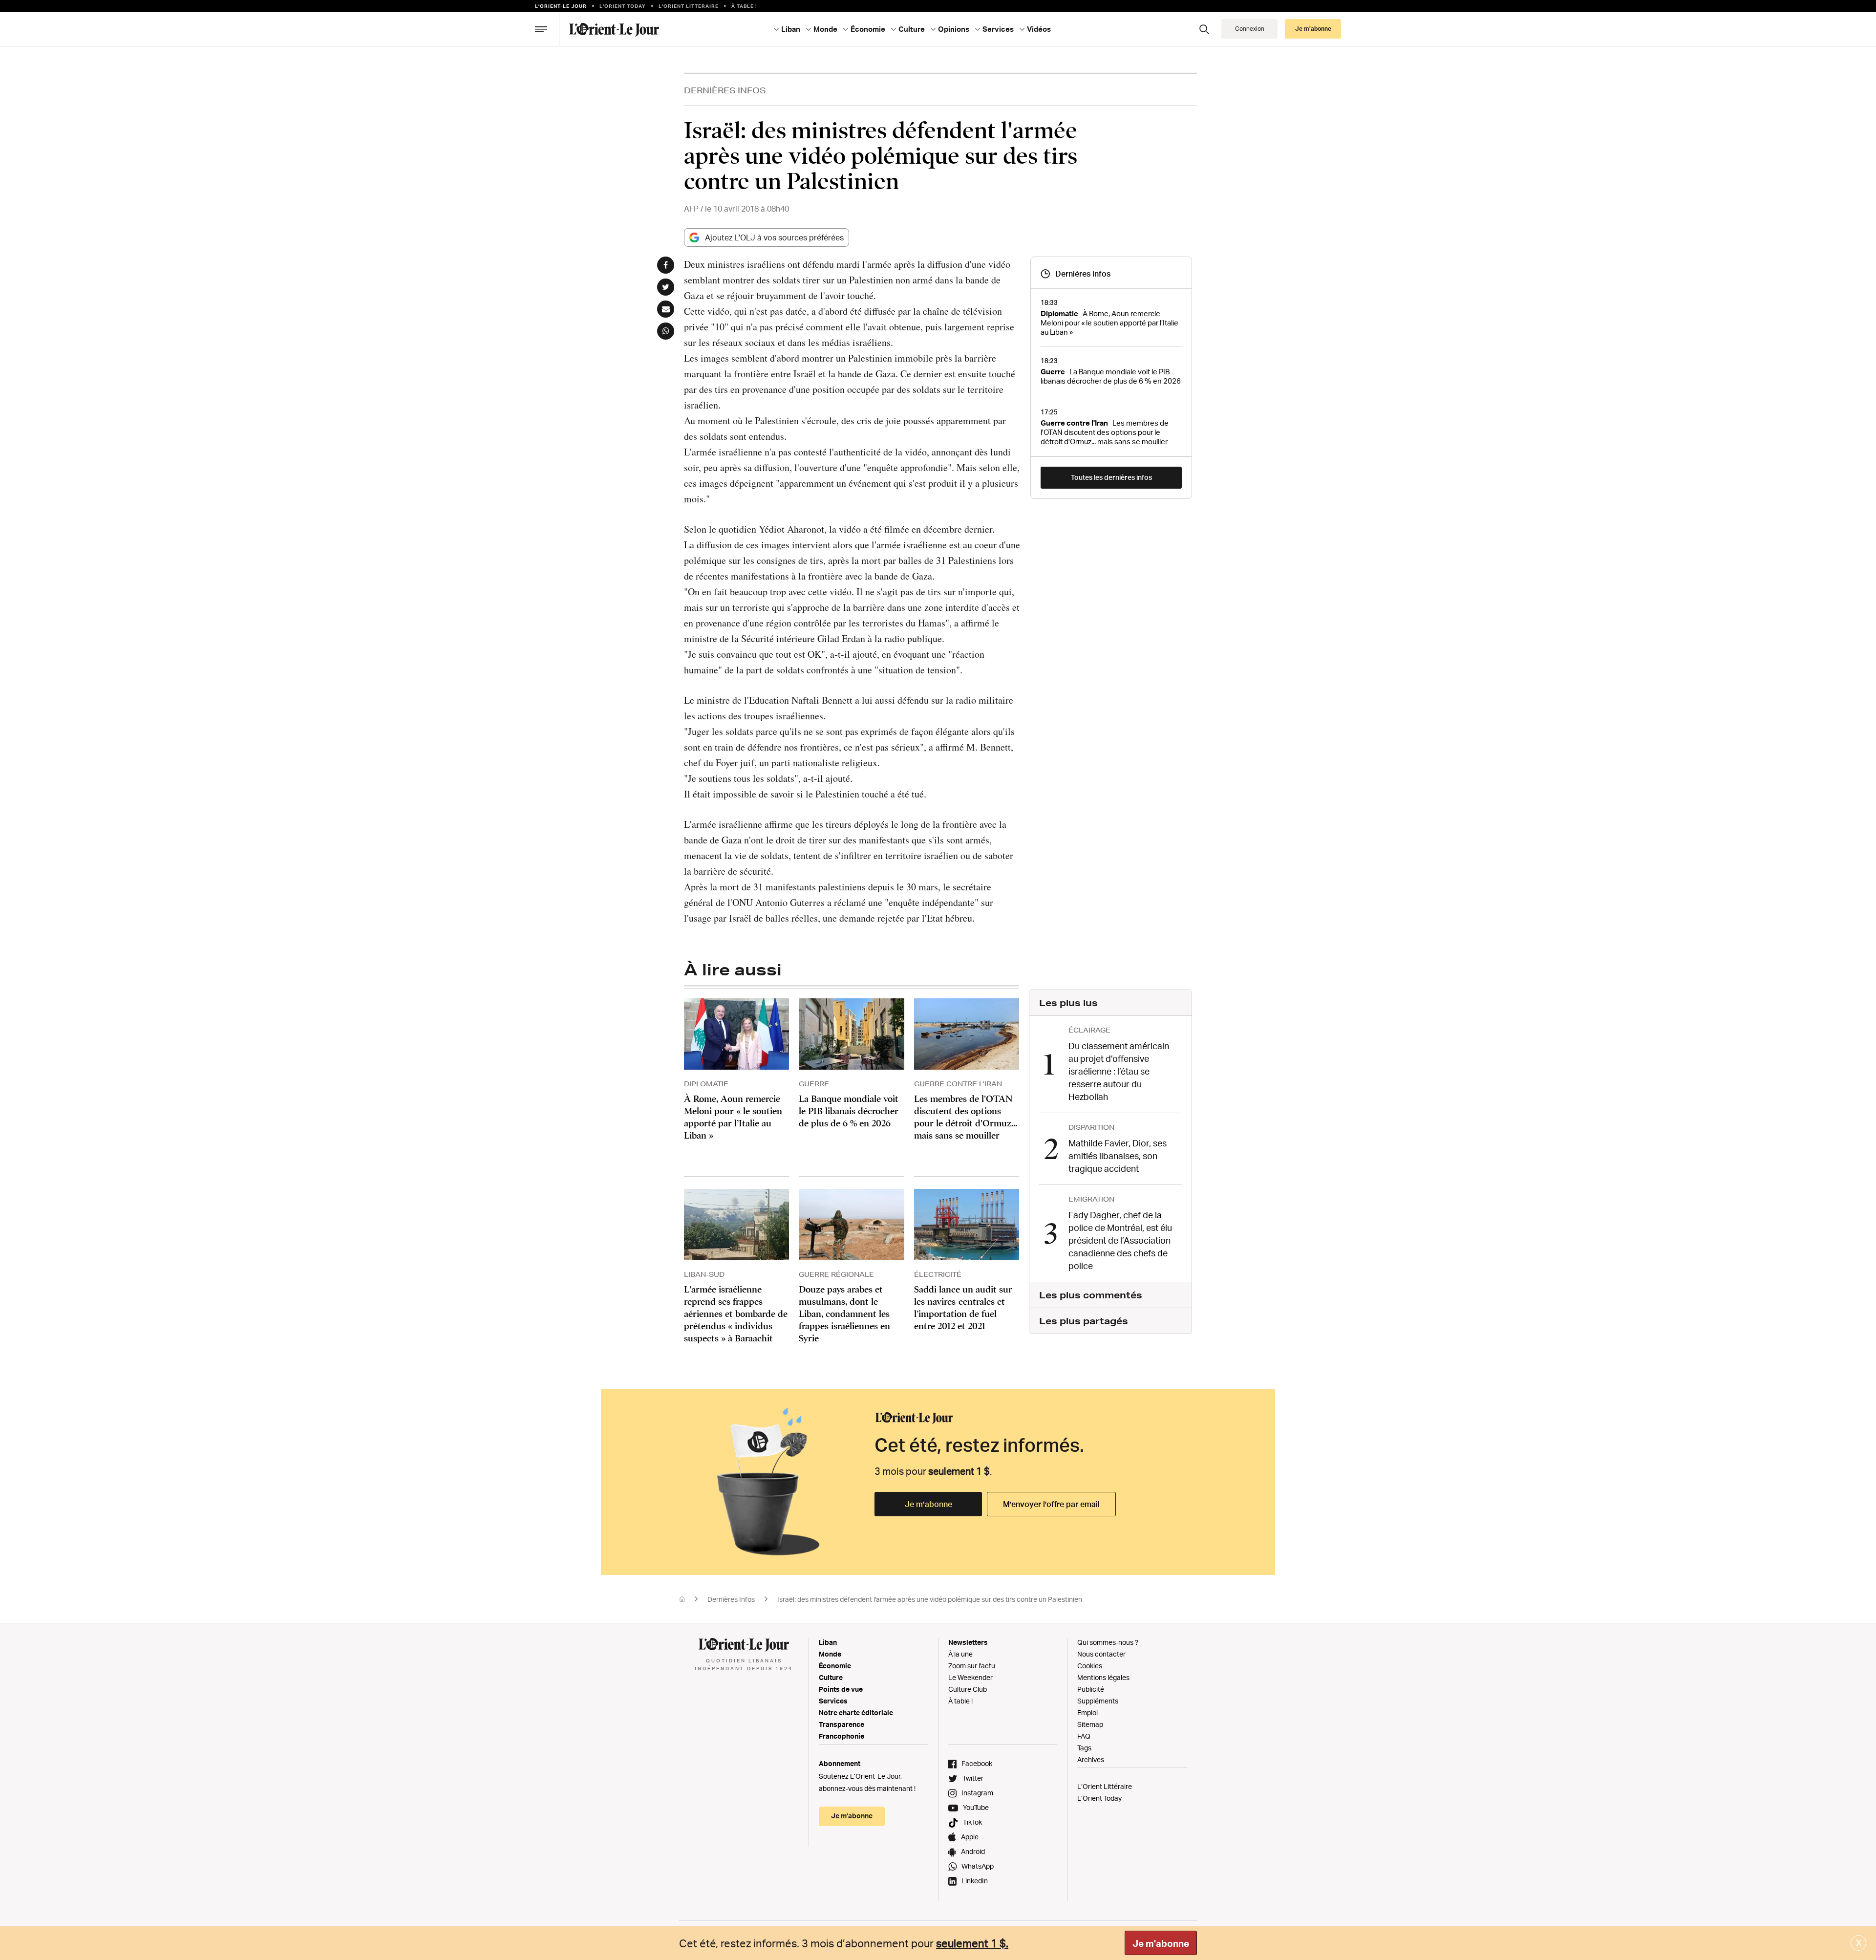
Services (833, 1701)
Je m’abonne (928, 1504)
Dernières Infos (725, 90)
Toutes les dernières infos (1111, 477)
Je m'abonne (1161, 1943)
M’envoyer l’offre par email (1051, 1504)
